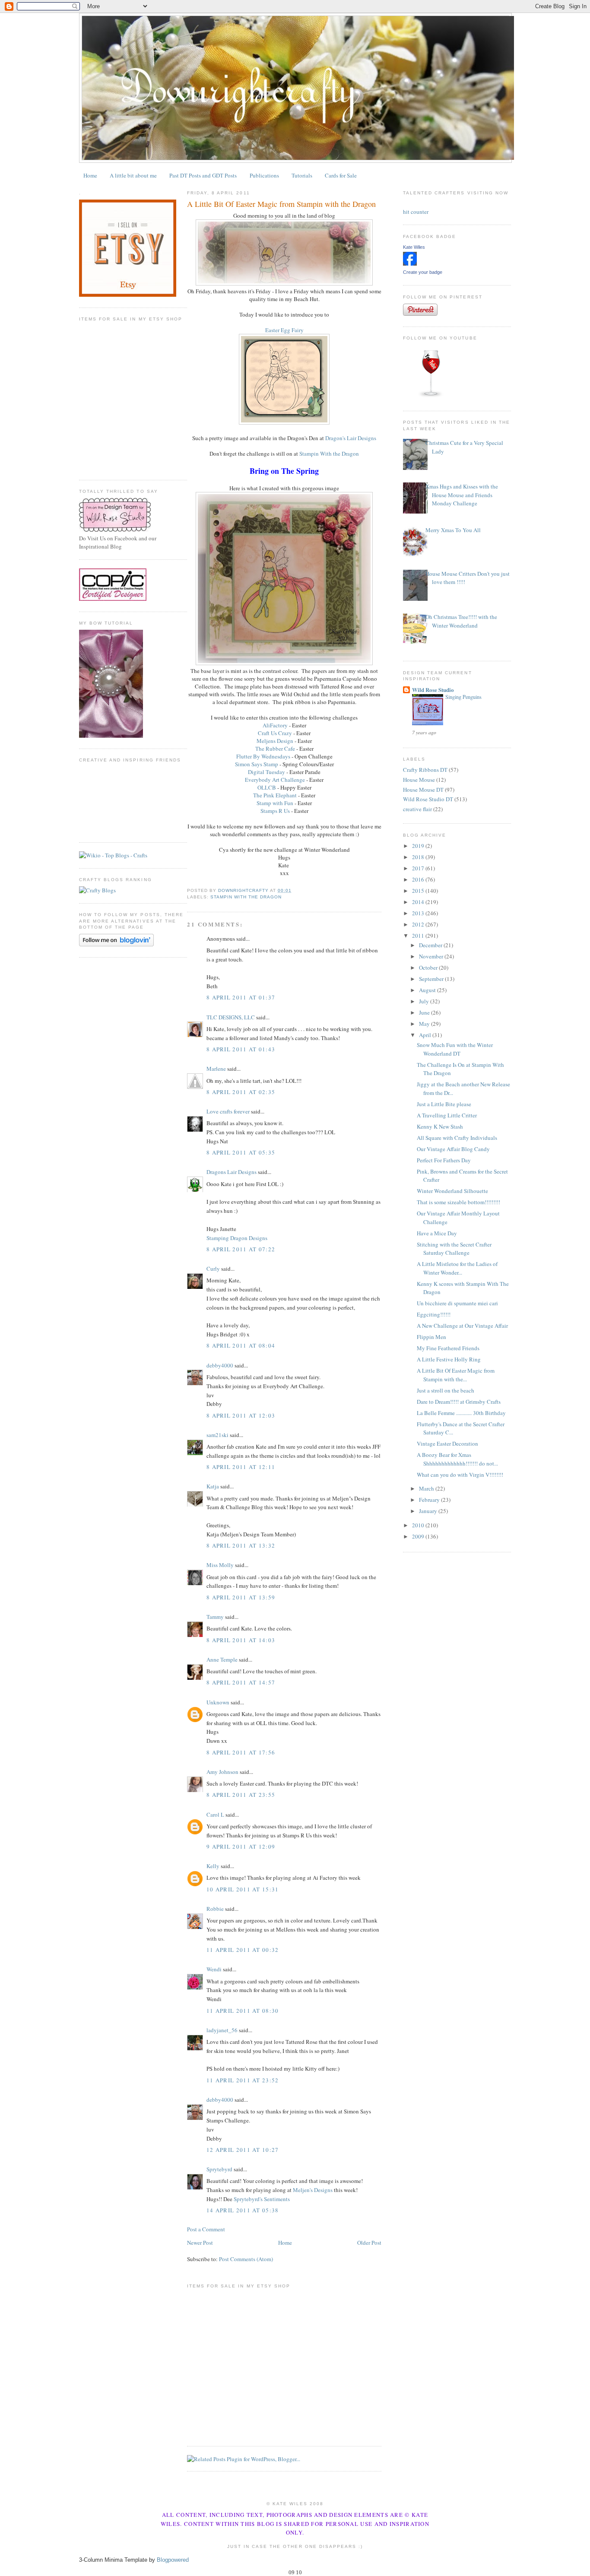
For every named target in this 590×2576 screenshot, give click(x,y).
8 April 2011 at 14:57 (241, 1682)
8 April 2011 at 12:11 (241, 1467)
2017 (419, 868)
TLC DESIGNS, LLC (231, 1017)
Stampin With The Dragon (246, 897)
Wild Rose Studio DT (428, 799)
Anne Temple (222, 1659)
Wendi (214, 1969)
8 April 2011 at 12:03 (241, 1415)
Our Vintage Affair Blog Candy (453, 1149)
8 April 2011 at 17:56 (241, 1752)
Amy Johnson (222, 1772)
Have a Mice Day (437, 1233)
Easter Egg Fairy (284, 330)
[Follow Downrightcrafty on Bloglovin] (116, 944)
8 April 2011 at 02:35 (241, 1092)
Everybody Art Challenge (275, 780)
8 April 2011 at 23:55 (241, 1795)
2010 (419, 1525)
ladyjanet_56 (222, 2030)
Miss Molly (220, 1565)
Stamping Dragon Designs (237, 1238)
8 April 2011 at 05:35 (241, 1152)
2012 (419, 924)
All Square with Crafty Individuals (457, 1138)
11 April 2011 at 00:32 (243, 1950)
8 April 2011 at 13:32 (241, 1545)
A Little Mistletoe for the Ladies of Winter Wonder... (457, 1268)
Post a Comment (206, 2229)
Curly (213, 1269)
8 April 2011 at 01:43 (241, 1049)
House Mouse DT (423, 790)
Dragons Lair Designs (232, 1172)
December (431, 945)
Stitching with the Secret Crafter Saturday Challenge (454, 1249)
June (425, 1012)
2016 (419, 879)
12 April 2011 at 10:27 (243, 2150)
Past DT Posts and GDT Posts (203, 175)
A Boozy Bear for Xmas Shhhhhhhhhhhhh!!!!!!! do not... (457, 1459)
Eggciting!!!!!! (434, 1314)
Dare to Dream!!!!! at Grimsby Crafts (459, 1402)
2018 (419, 857)
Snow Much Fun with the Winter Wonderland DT (455, 1049)
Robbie (215, 1909)
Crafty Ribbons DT (425, 770)
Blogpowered (173, 2560)
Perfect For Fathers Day (444, 1160)
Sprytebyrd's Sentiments (262, 2199)
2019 (419, 846)
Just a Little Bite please (444, 1104)
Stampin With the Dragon (329, 454)
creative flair (417, 809)
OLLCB (267, 787)
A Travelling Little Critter (447, 1115)
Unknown (218, 1702)
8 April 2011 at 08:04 (241, 1345)
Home (90, 175)
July (425, 1001)
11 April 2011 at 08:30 (243, 2011)
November (432, 956)
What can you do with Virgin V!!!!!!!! (460, 1475)
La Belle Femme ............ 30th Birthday (461, 1413)
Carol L (215, 1815)
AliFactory (275, 725)
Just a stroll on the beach (446, 1390)
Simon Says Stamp (257, 764)
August (428, 990)
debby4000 (220, 1365)
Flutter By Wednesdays (263, 756)
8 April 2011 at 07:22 (241, 1249)
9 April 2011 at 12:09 (241, 1846)
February (430, 1500)
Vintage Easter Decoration (447, 1443)
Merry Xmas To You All (453, 530)
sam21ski (217, 1435)
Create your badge (423, 272)
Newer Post (200, 2243)
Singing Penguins (463, 697)
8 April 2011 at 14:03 (241, 1640)
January (429, 1511)
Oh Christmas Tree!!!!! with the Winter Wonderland (461, 621)
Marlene (216, 1069)
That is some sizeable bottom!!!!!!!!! (458, 1202)
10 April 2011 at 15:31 (243, 1889)
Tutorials (302, 175)
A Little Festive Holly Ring (449, 1359)
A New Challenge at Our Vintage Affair (462, 1326)
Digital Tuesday (266, 772)
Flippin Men (431, 1337)
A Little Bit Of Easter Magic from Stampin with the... (456, 1375)
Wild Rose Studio (433, 690)
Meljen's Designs (313, 2190)
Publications (264, 175)
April (426, 1035)
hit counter (416, 212)
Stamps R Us (275, 811)
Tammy (215, 1617)
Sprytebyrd (219, 2169)
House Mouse (419, 780)
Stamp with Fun (275, 803)
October (429, 968)
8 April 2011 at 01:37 (241, 997)
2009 (419, 1536)
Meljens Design (275, 741)
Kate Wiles (414, 247)
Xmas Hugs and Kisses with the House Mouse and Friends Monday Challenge (462, 495)
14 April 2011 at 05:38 (243, 2210)
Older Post (369, 2243)
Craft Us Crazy (275, 733)
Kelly (213, 1866)
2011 (419, 936)
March (427, 1488)
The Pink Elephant (275, 795)
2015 (419, 891)
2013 (419, 913)
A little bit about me (133, 175)
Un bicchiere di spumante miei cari (457, 1303)
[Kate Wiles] (410, 263)
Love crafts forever (228, 1111)
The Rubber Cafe (275, 749)
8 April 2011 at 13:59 (241, 1597)
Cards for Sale (341, 175)
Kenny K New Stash (440, 1126)
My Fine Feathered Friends (448, 1348)
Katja (213, 1486)
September (432, 979)
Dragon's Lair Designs (351, 438)
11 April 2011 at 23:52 (243, 2080)
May (425, 1024)
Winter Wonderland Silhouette (452, 1191)
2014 (419, 902)
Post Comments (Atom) (246, 2259)
